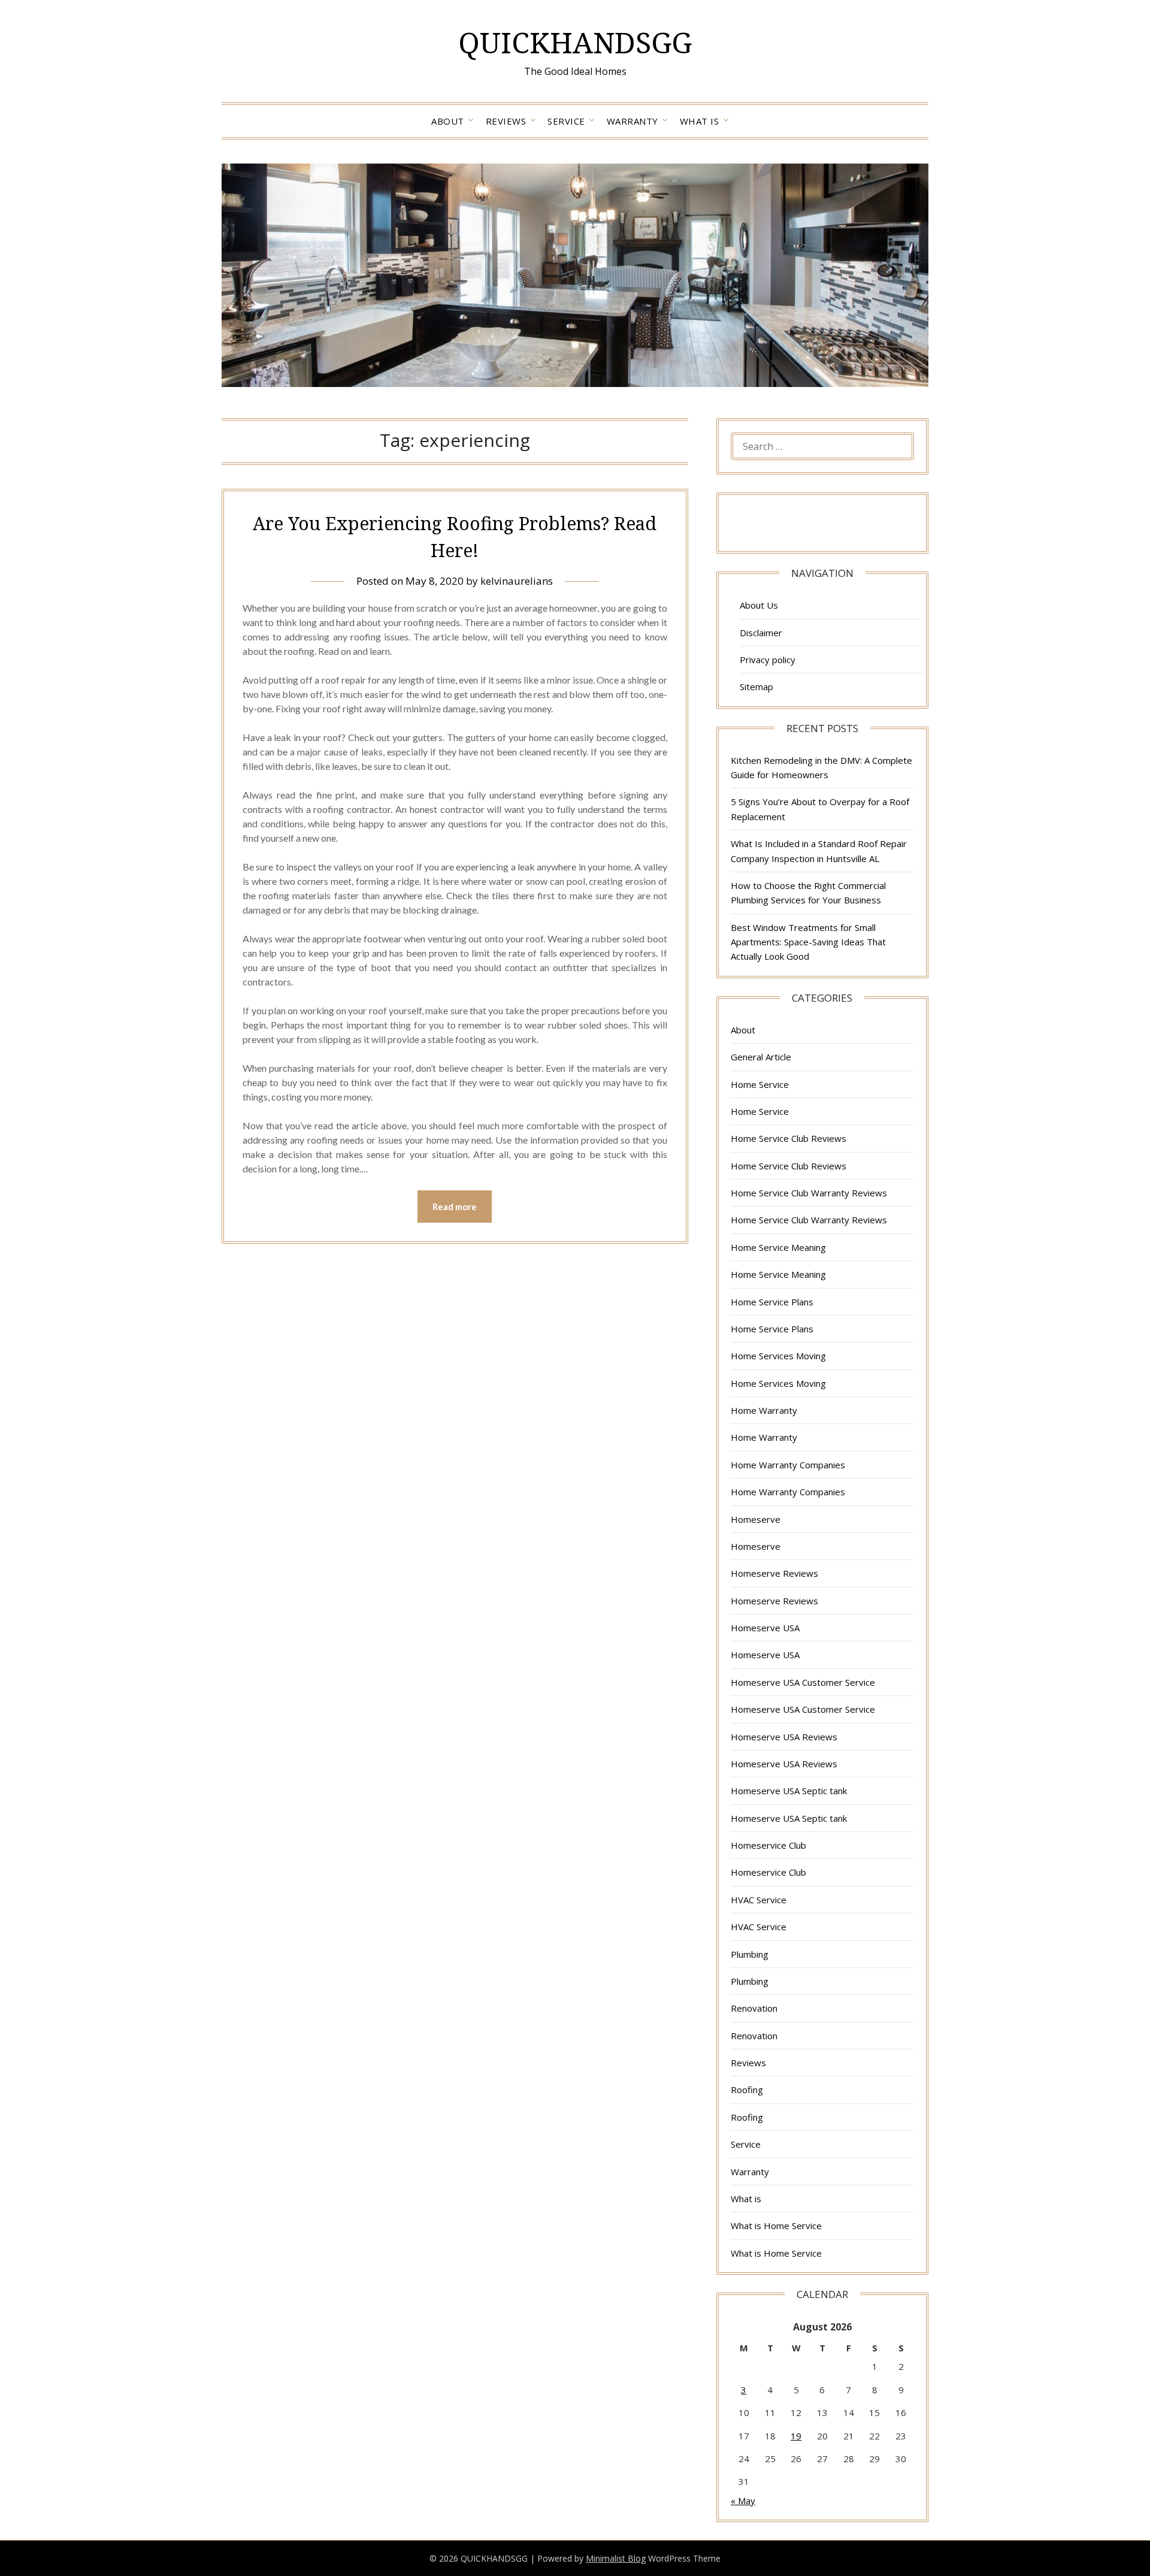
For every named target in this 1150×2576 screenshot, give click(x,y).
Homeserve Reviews (774, 1573)
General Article (761, 1057)
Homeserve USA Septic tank (789, 1791)
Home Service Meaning (778, 1247)
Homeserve (756, 1519)
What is (700, 121)
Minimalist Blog (616, 2558)
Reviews (506, 121)
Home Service (760, 1084)
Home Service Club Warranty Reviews (809, 1193)
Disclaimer (761, 633)
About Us (759, 605)
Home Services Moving (778, 1356)
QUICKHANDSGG (575, 42)
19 (796, 2436)
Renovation (754, 2008)
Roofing (747, 2090)
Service (566, 121)
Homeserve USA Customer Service (803, 1682)
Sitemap (756, 687)
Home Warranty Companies (788, 1465)
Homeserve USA (765, 1628)
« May (743, 2501)
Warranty (632, 121)
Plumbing (750, 1954)
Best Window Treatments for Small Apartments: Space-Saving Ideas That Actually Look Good (808, 942)
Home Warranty (764, 1410)
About (448, 121)
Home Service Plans (772, 1302)
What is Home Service (776, 2226)
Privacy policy (768, 660)
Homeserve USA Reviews (784, 1737)
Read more (455, 1207)
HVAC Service (759, 1900)
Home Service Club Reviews (789, 1138)
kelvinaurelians (517, 581)
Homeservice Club (768, 1845)
